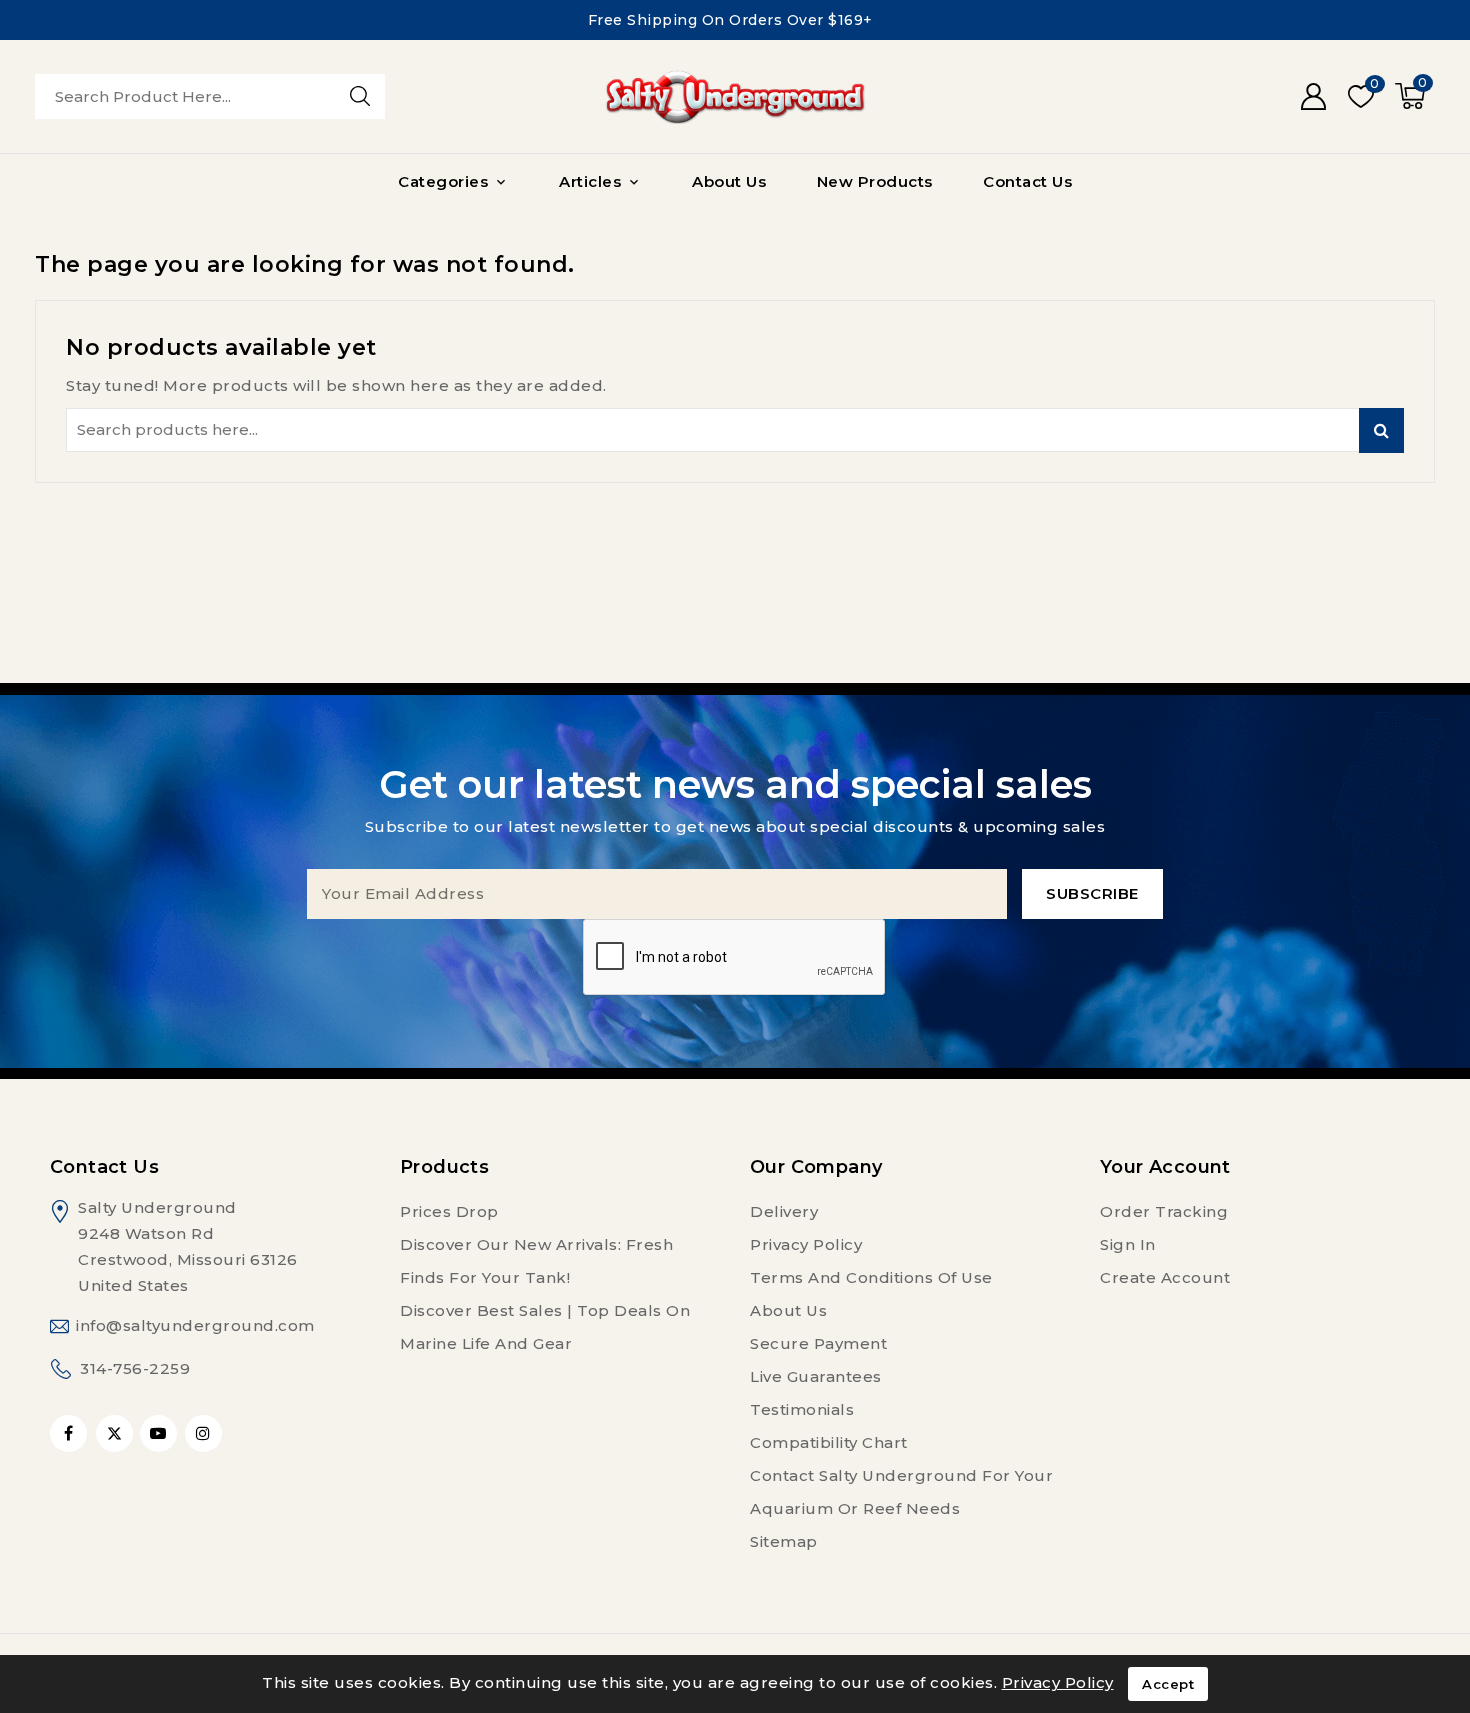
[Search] (360, 96)
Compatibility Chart (829, 1442)
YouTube (160, 1433)
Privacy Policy (806, 1244)
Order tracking (1164, 1211)
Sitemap (784, 1541)
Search (1381, 430)
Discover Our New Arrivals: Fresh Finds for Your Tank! (536, 1261)
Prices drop (449, 1211)
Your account (1165, 1167)
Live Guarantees (816, 1376)
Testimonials (802, 1409)
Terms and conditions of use (871, 1277)
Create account (1165, 1277)
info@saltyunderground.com (195, 1325)
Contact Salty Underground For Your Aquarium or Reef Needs (901, 1492)
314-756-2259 (135, 1368)
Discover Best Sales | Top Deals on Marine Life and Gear (545, 1327)
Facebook (70, 1433)
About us (788, 1310)
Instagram (206, 1433)
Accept (1168, 1684)
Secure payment (818, 1343)
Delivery (784, 1211)
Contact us (104, 1167)
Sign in (1128, 1244)
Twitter (114, 1433)
